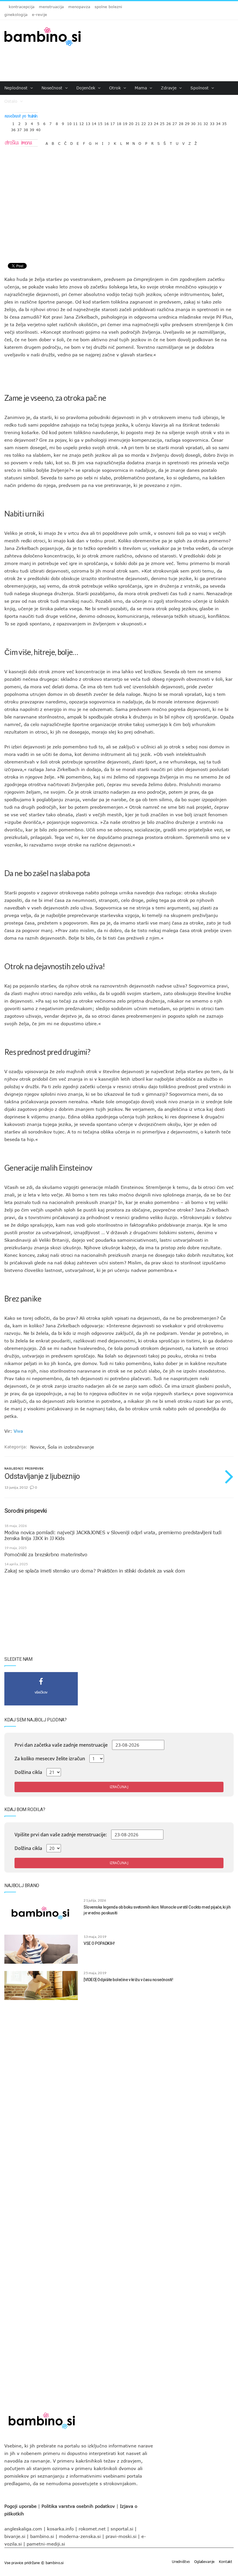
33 (212, 122)
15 (100, 122)
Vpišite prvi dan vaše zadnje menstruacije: (61, 1835)
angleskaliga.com (23, 2529)
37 (19, 128)
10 (69, 122)
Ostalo (12, 101)
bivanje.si (15, 2536)
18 (119, 122)
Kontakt (226, 2561)
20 (131, 122)
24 (156, 122)
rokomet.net (92, 2529)
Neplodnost (17, 88)
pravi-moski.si (121, 2536)
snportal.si (122, 2529)
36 (13, 128)
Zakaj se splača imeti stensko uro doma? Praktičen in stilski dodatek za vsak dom (95, 1571)
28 (181, 122)
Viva (18, 1431)
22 (144, 122)
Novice (37, 1447)
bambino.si (42, 2536)
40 (38, 128)
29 (187, 122)
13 (88, 122)
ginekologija (16, 15)
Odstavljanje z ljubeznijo (42, 1476)
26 (169, 122)
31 (200, 122)
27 (175, 122)
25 (162, 122)
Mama (141, 88)
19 (125, 122)
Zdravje (169, 88)
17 (113, 122)
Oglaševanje (204, 2561)
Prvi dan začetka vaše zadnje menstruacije (61, 1745)
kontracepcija (22, 7)
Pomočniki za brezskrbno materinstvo (46, 1555)
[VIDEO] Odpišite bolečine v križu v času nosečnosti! (128, 1980)
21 (138, 122)
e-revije (39, 15)
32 (206, 122)
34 (218, 122)
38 (26, 128)
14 (94, 122)
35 (224, 122)
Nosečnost (53, 88)
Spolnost (200, 88)
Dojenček (86, 88)
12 (82, 122)
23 (150, 122)
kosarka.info (60, 2529)
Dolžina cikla (28, 1772)
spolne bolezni (108, 7)
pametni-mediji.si (46, 2544)
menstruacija (51, 7)
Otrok (116, 88)
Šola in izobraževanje (71, 1447)
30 (193, 122)
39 (32, 128)
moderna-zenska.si (80, 2536)
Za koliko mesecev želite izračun (50, 1759)
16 (107, 122)
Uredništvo (181, 2561)
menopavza (79, 7)
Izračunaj (119, 1787)
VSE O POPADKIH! (99, 1943)
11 (75, 122)
